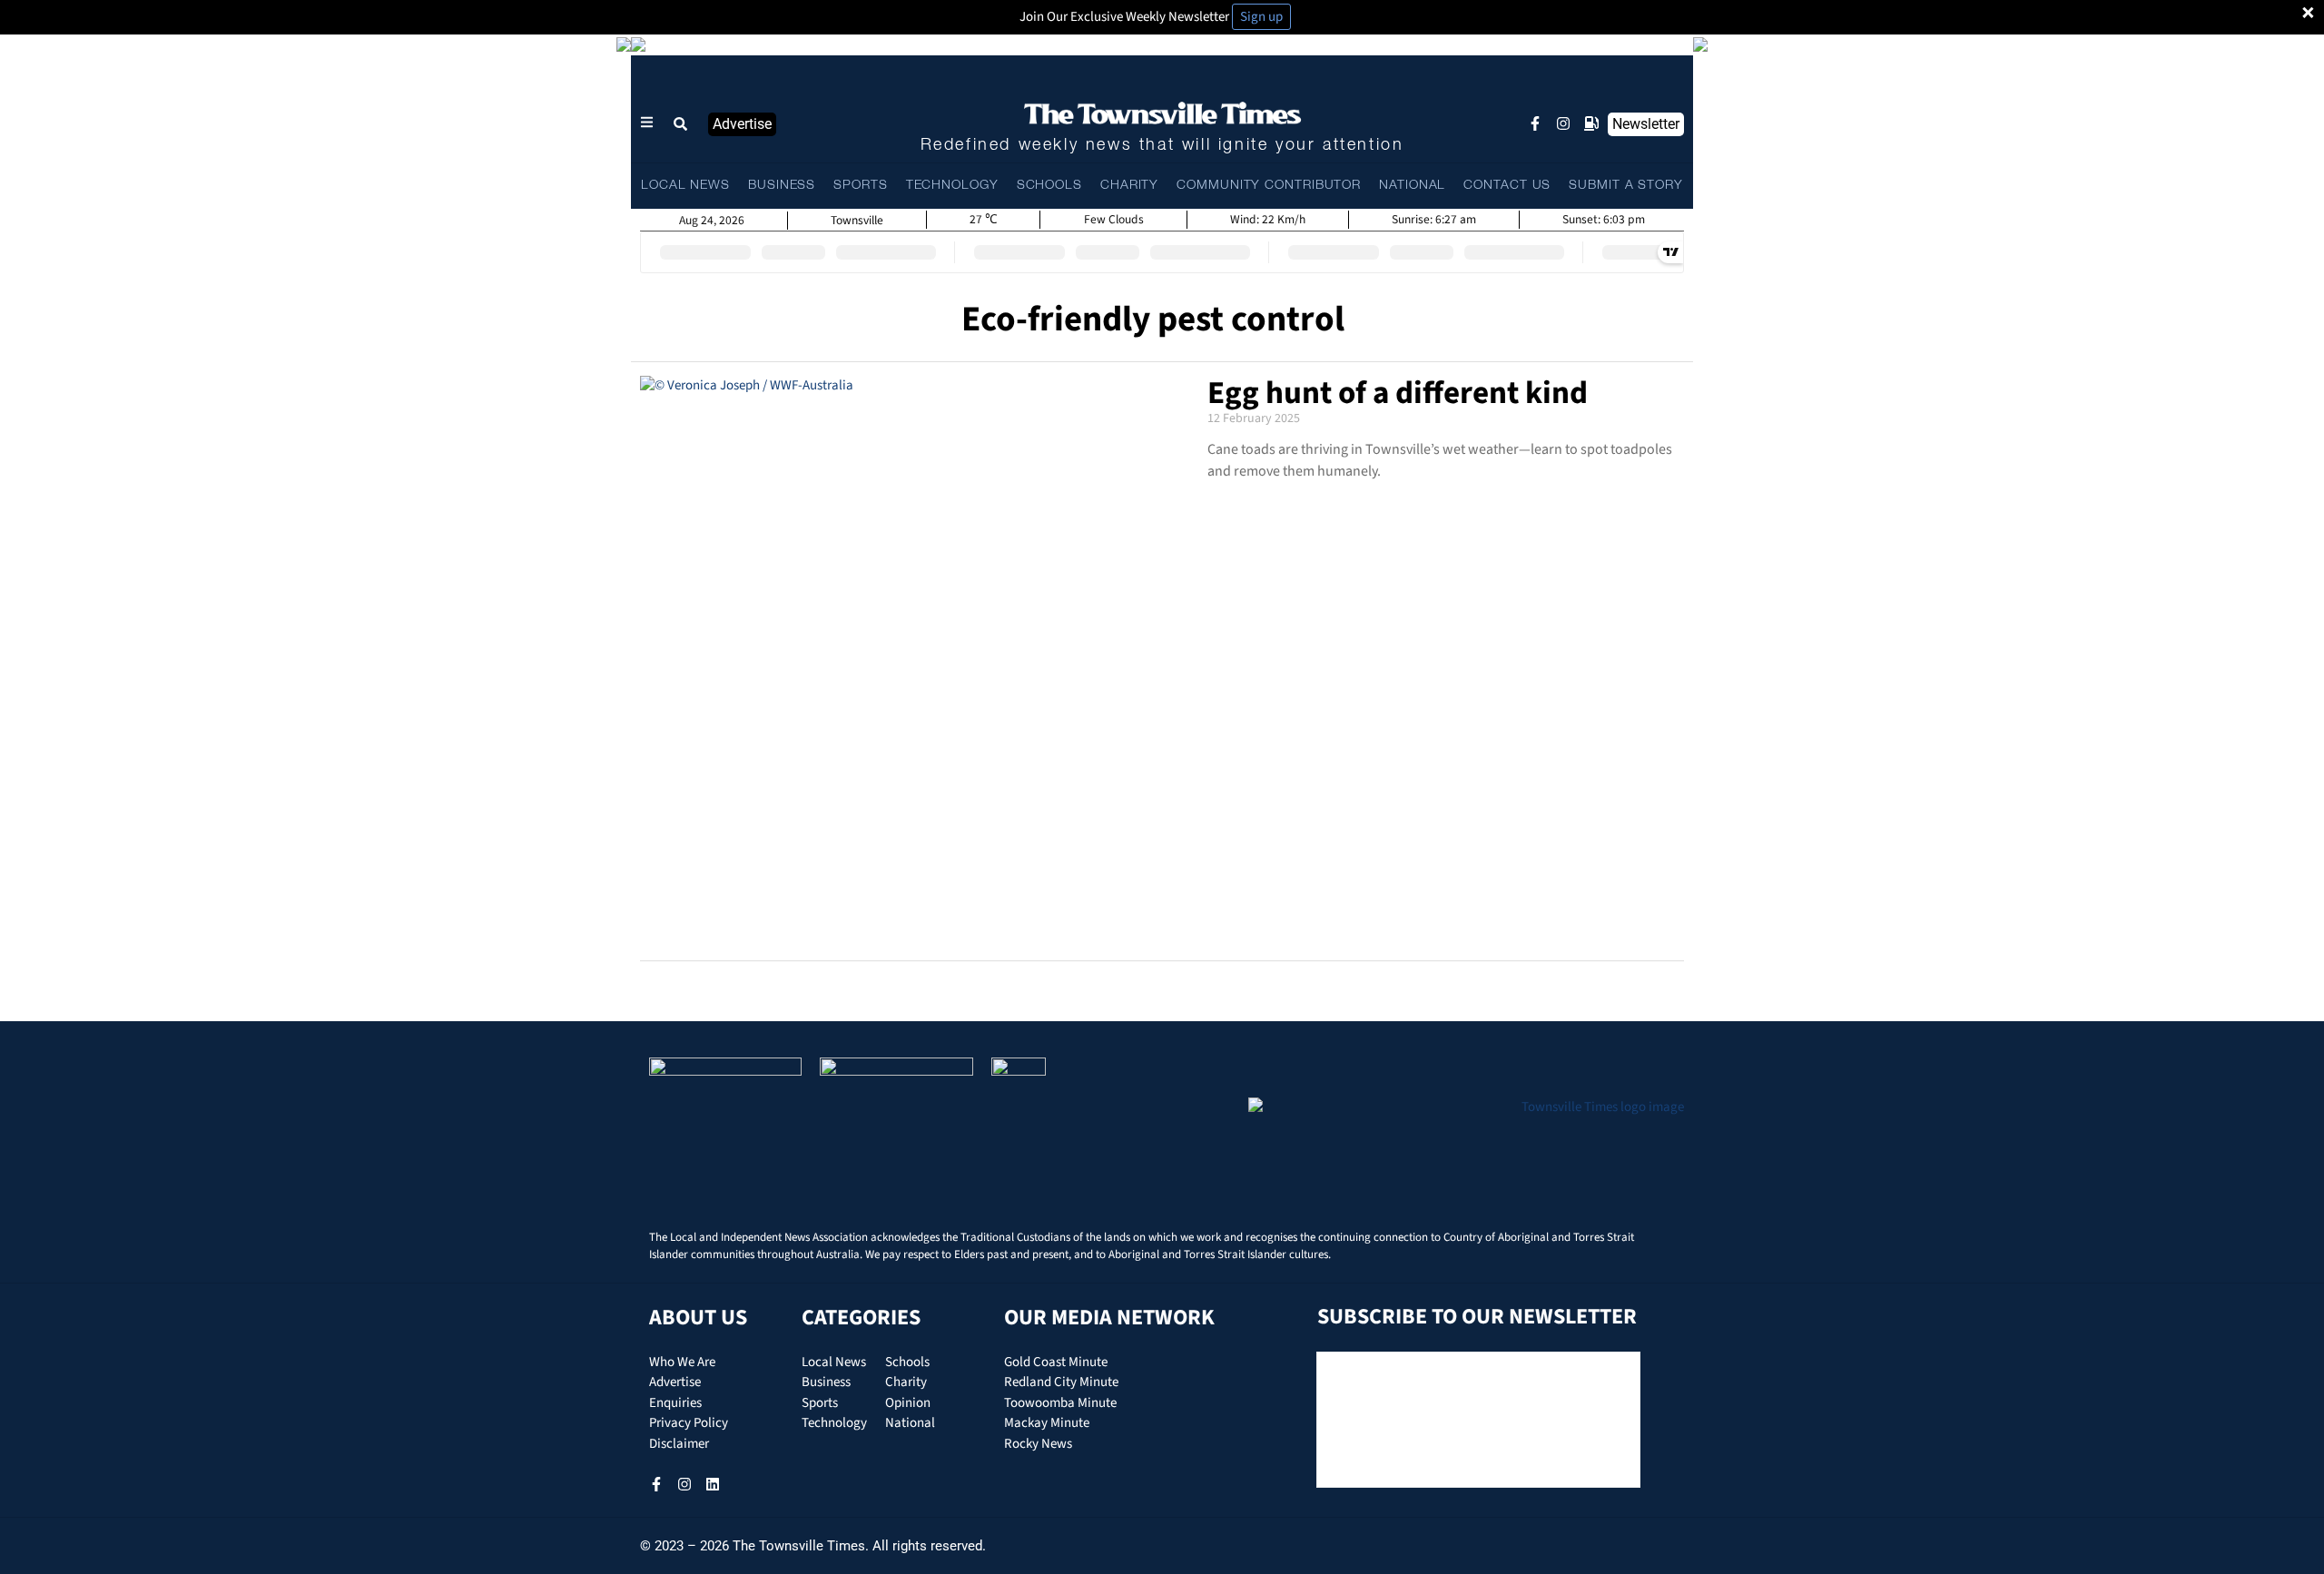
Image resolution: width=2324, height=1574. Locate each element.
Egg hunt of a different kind (1398, 393)
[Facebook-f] (1535, 123)
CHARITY (1129, 186)
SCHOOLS (1049, 186)
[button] (681, 124)
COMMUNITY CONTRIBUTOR (1269, 186)
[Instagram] (1563, 123)
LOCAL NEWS (685, 186)
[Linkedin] (713, 1484)
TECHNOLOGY (952, 186)
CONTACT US (1507, 186)
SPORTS (860, 186)
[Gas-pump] (1591, 123)
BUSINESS (782, 186)
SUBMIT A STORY (1626, 186)
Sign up (1261, 17)
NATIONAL (1412, 186)
